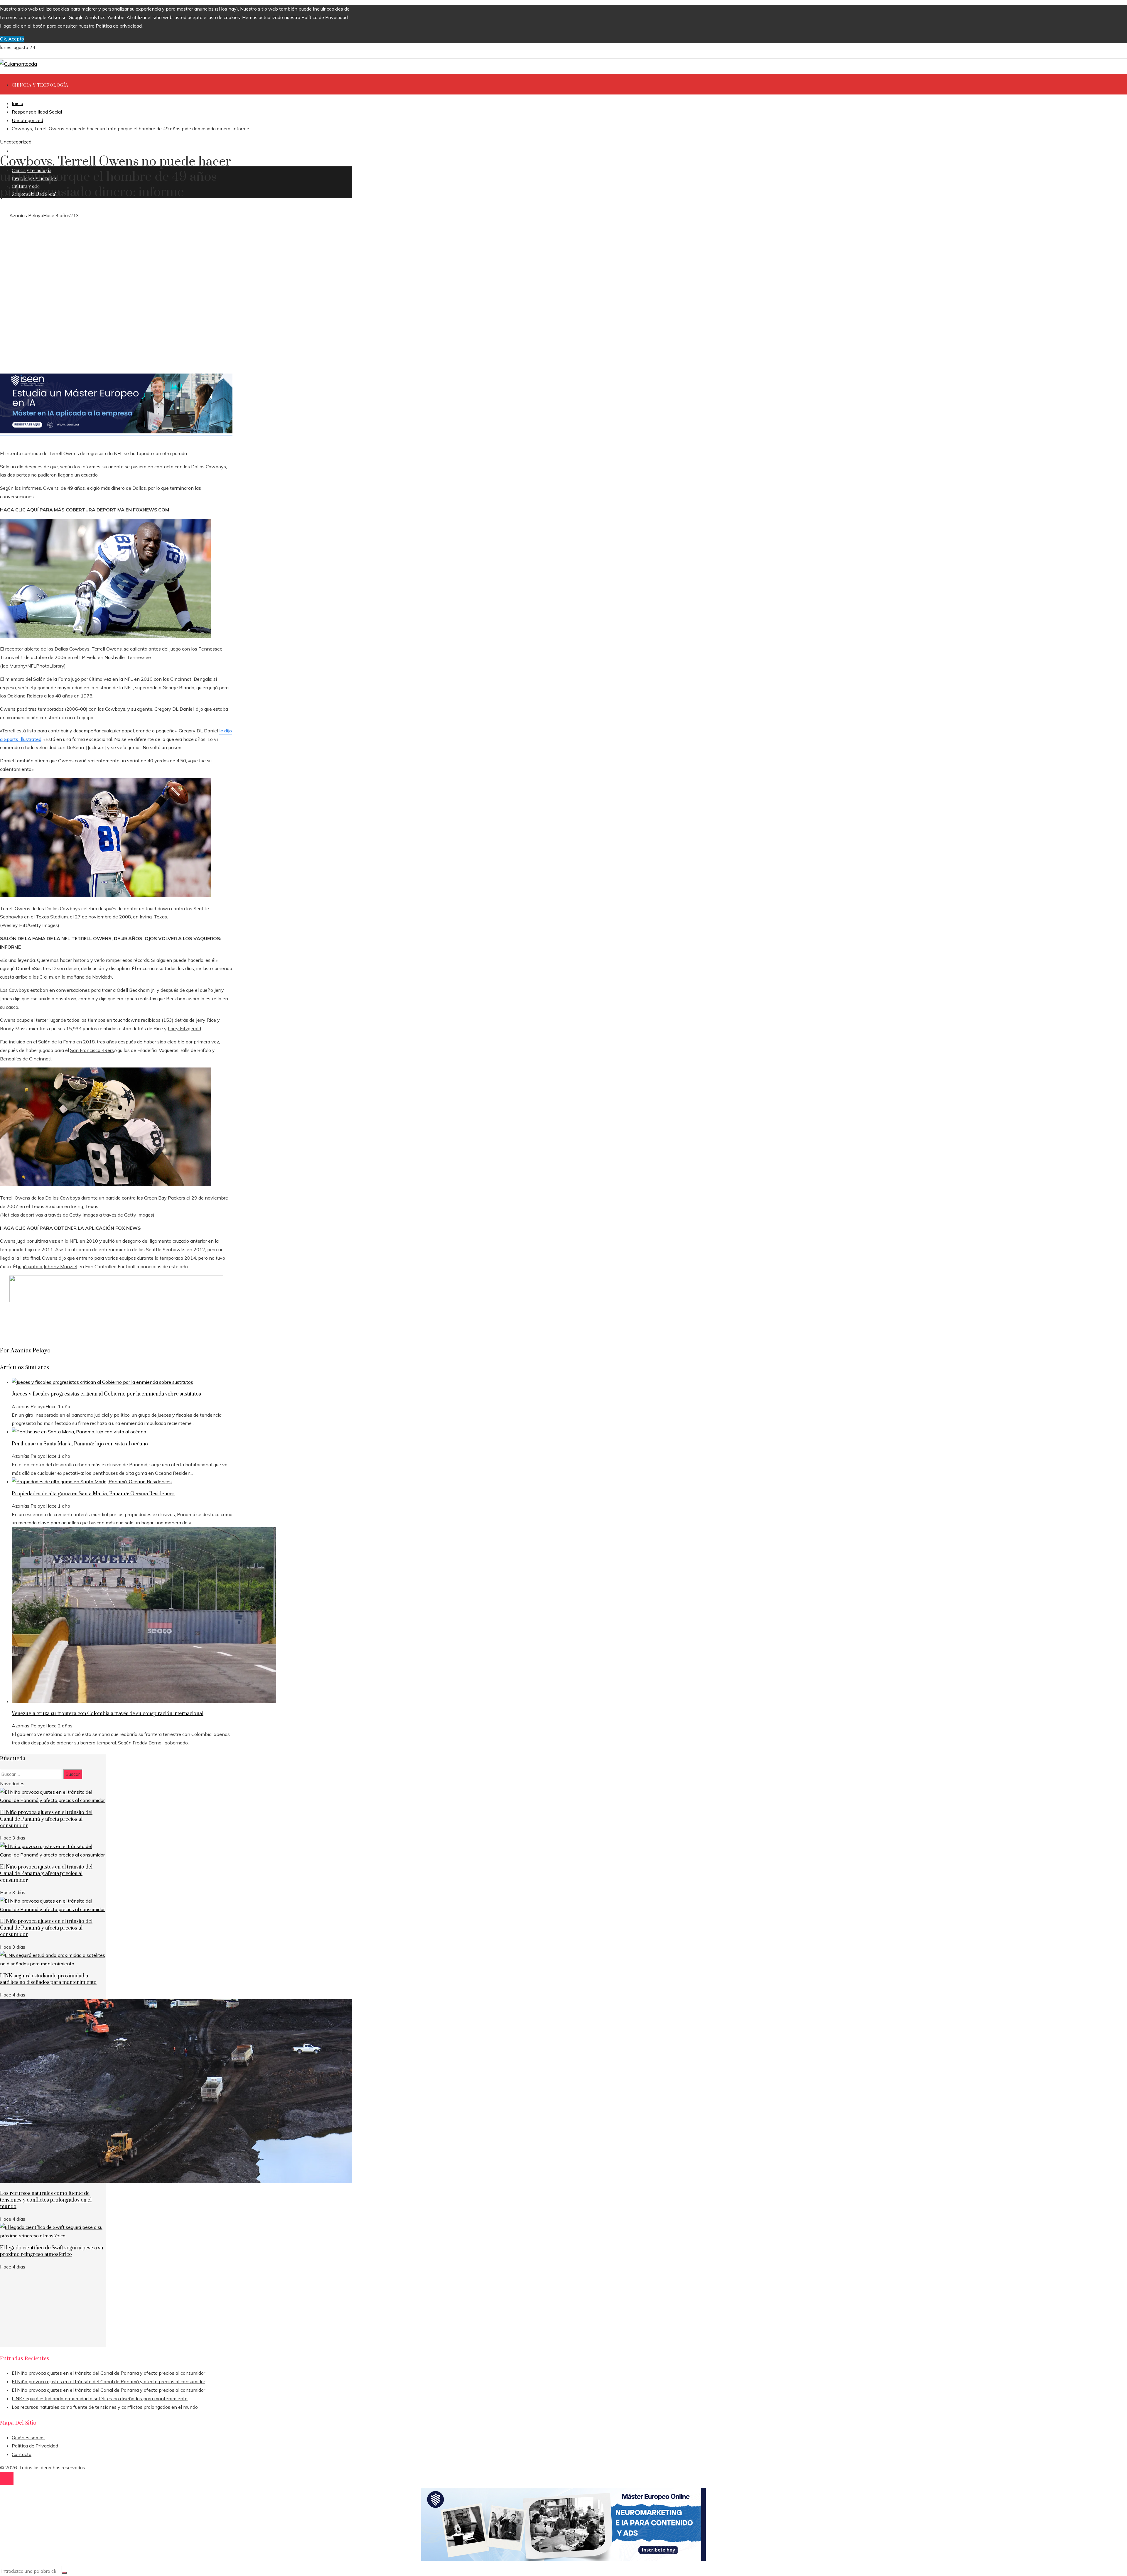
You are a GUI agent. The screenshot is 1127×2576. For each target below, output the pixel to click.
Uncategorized (16, 142)
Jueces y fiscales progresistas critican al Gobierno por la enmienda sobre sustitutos (106, 1394)
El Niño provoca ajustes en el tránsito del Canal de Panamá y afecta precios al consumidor (46, 1819)
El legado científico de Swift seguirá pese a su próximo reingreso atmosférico (52, 2251)
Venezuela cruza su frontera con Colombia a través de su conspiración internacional (108, 1714)
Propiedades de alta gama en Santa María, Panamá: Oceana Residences (93, 1494)
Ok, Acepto (12, 39)
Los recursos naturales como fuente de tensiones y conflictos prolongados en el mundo (46, 2200)
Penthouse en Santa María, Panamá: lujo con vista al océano (80, 1444)
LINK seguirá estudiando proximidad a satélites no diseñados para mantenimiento (48, 1979)
